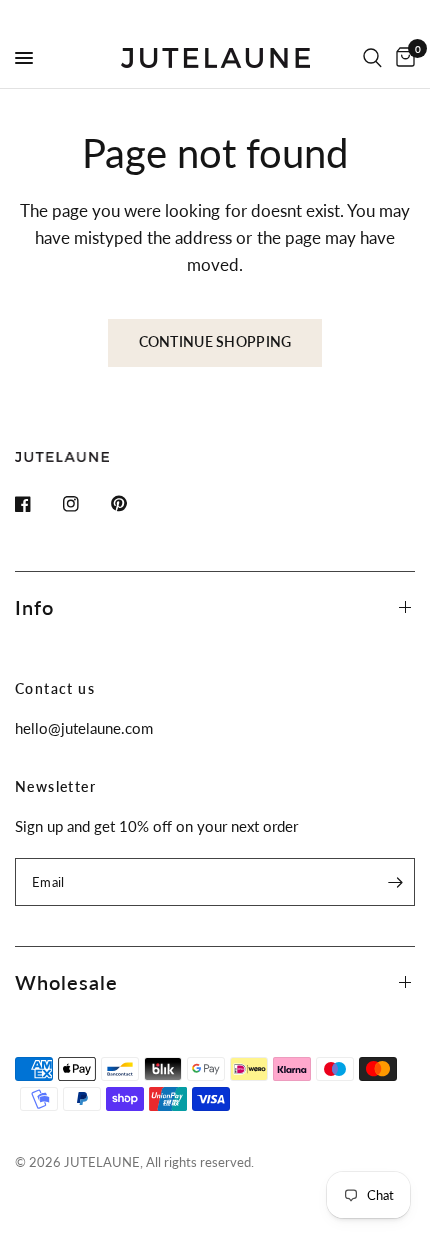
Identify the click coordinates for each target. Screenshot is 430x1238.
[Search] (372, 58)
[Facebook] (37, 504)
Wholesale (66, 982)
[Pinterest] (133, 504)
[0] (402, 58)
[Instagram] (85, 504)
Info (34, 607)
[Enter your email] (395, 882)
